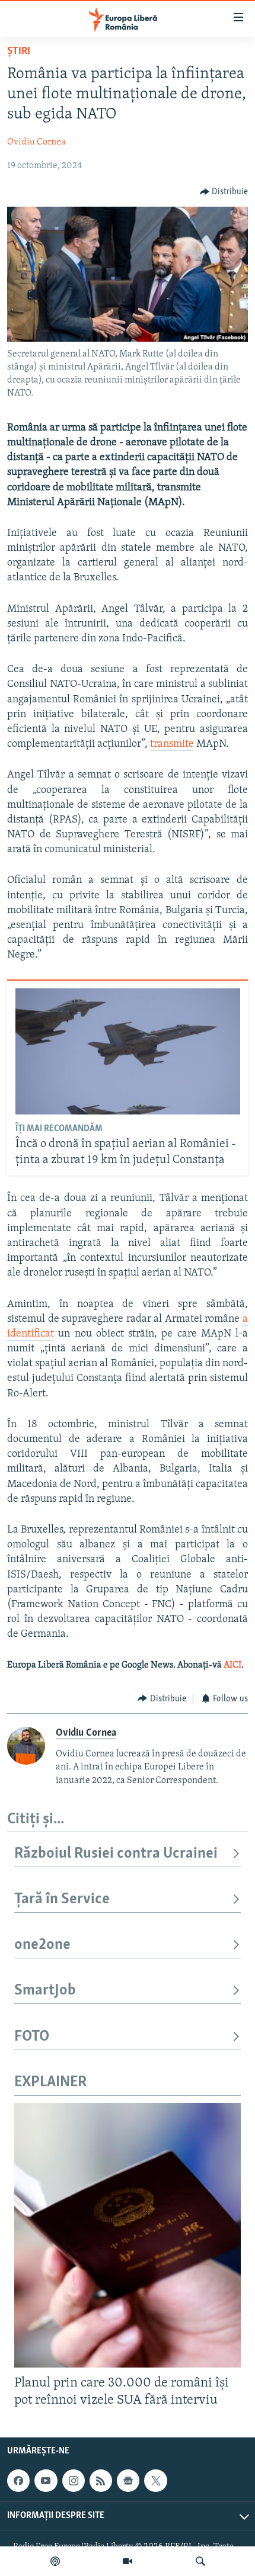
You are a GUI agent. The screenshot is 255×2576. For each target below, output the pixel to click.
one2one (42, 1945)
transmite (172, 744)
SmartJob (45, 1991)
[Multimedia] (128, 2561)
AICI (232, 1665)
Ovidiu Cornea (36, 142)
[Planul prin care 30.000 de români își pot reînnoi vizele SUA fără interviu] (128, 2235)
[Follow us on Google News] (128, 2481)
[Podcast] (55, 2561)
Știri (19, 52)
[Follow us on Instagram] (74, 2481)
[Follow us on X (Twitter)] (155, 2481)
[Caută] (200, 2561)
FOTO (32, 2037)
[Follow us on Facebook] (18, 2481)
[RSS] (101, 2481)
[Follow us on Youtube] (46, 2481)
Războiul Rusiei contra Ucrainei (116, 1854)
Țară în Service (62, 1899)
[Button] (224, 192)
